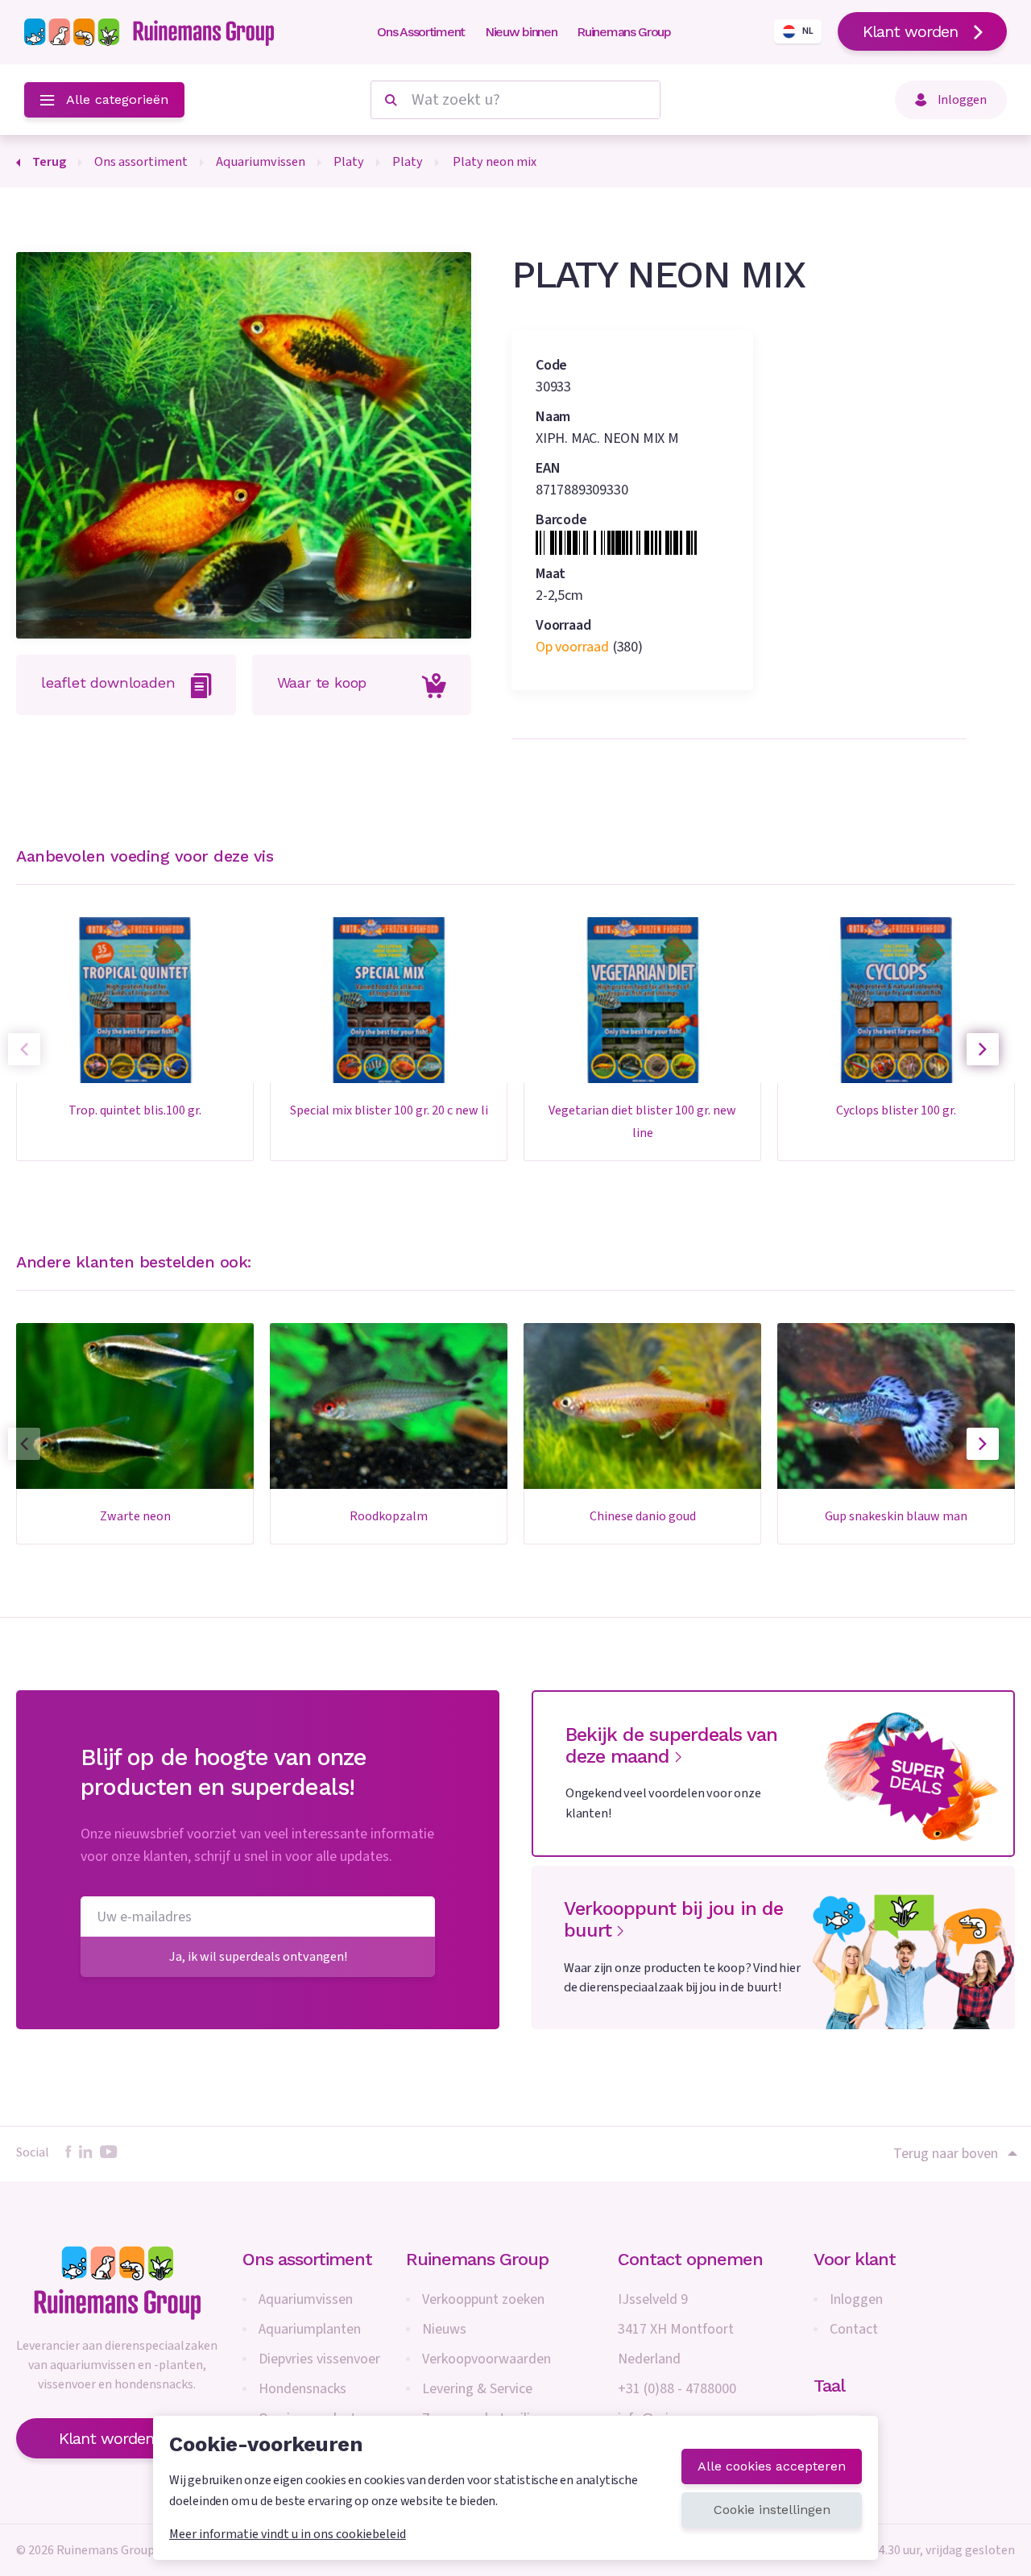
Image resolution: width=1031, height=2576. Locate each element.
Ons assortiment (307, 2259)
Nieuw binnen (521, 32)
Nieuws (444, 2329)
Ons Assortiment (421, 32)
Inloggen (856, 2299)
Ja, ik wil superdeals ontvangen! (258, 1956)
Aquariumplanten (310, 2329)
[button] (983, 1049)
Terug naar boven (946, 2153)
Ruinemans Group (624, 32)
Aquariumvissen (306, 2299)
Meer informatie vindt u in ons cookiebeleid (288, 2534)
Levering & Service (477, 2389)
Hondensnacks (302, 2389)
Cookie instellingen (772, 2510)
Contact (854, 2329)
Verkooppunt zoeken (483, 2299)
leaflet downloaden (108, 682)
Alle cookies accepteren (772, 2466)
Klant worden (910, 31)
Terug (49, 161)
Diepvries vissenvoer (319, 2359)
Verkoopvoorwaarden (487, 2359)
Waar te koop (322, 682)
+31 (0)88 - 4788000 (677, 2389)
